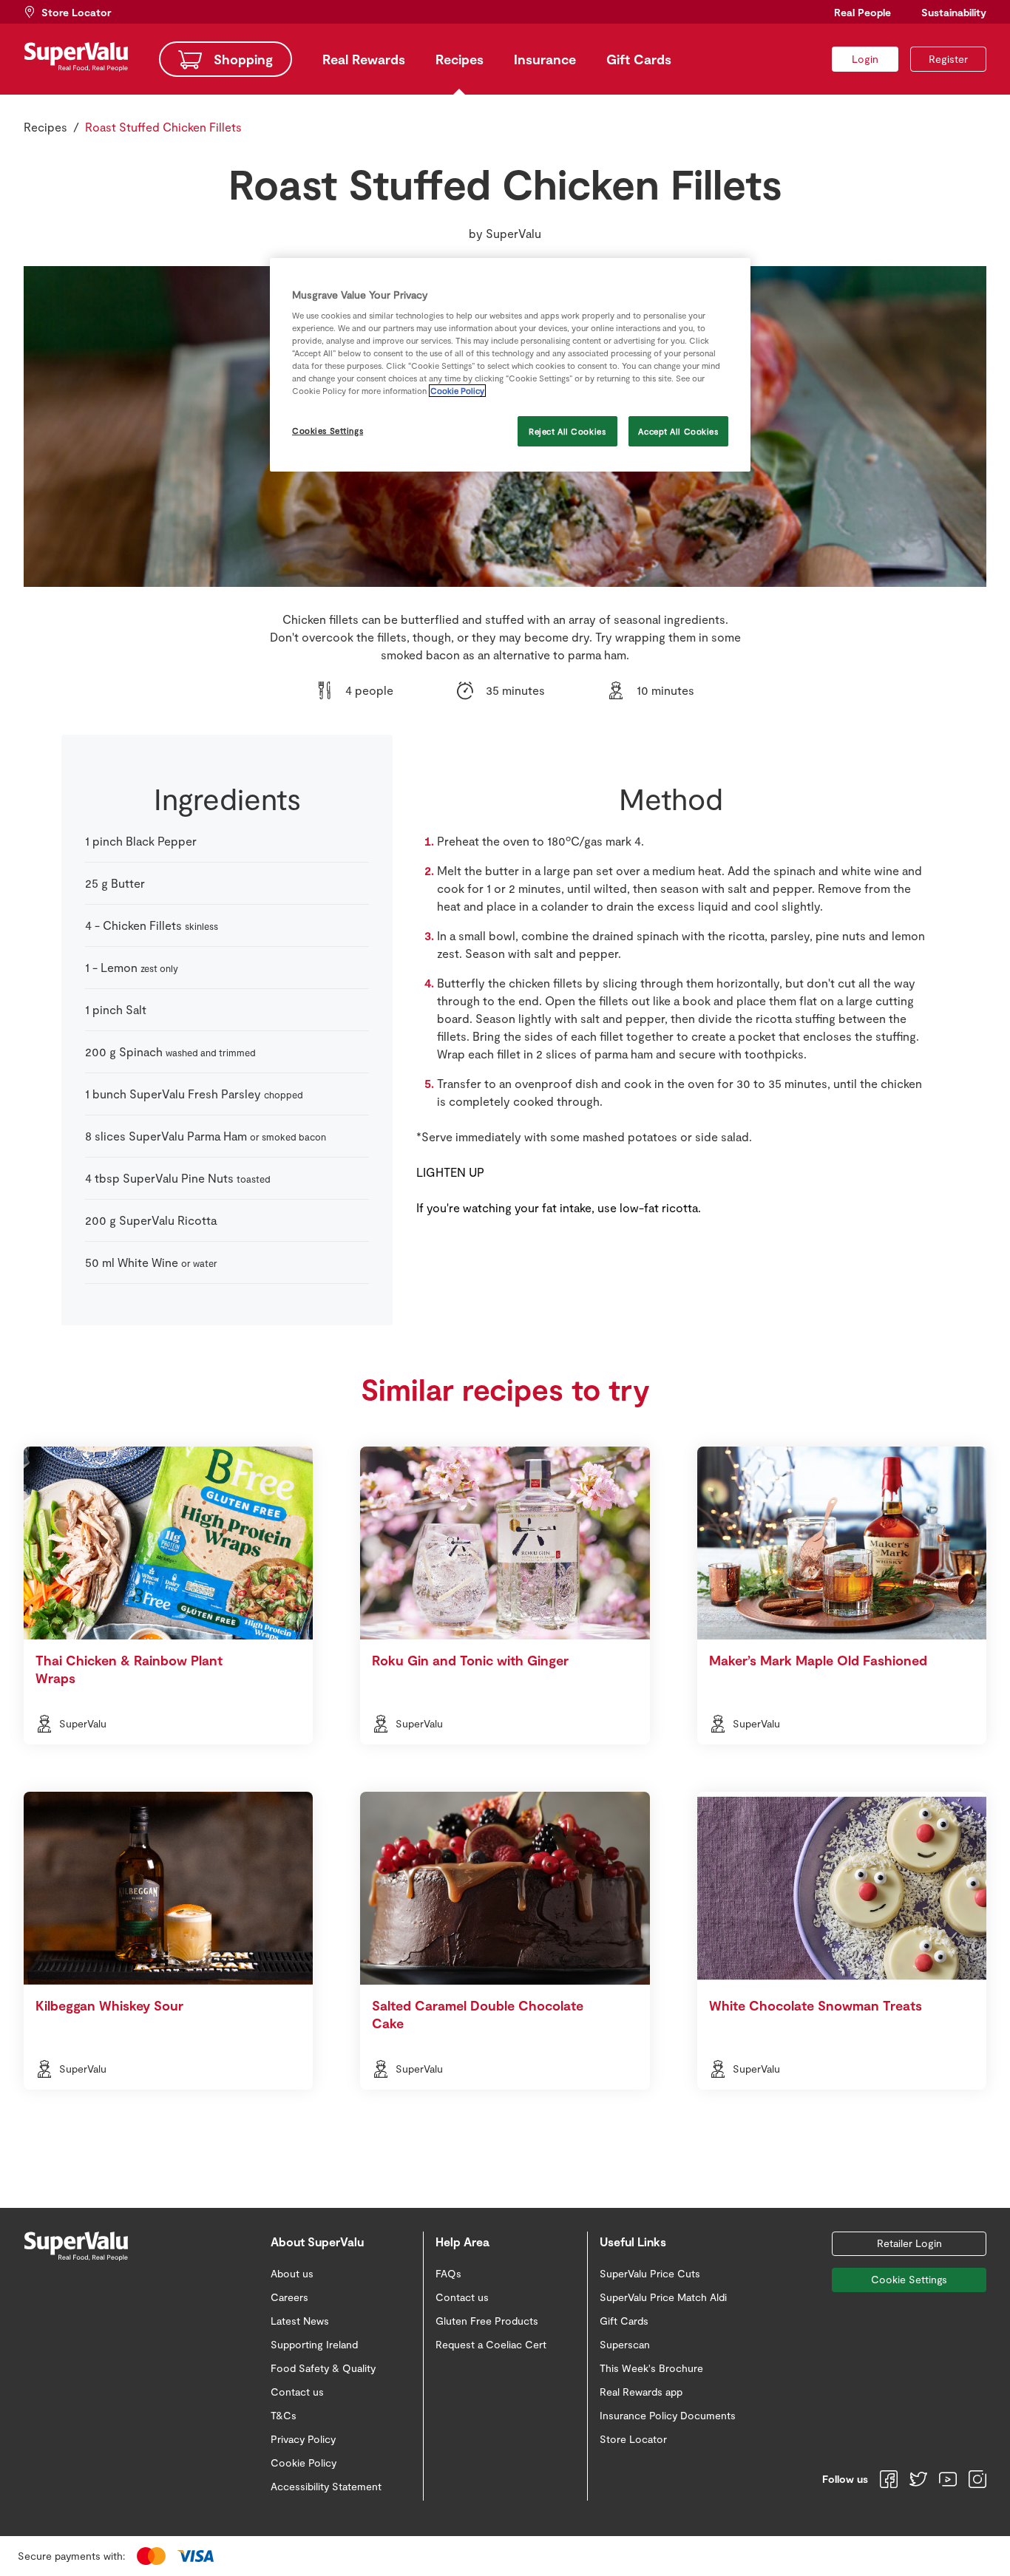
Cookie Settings (909, 2279)
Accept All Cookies (678, 431)
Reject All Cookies (567, 431)
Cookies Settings (328, 431)
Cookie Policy (457, 391)
